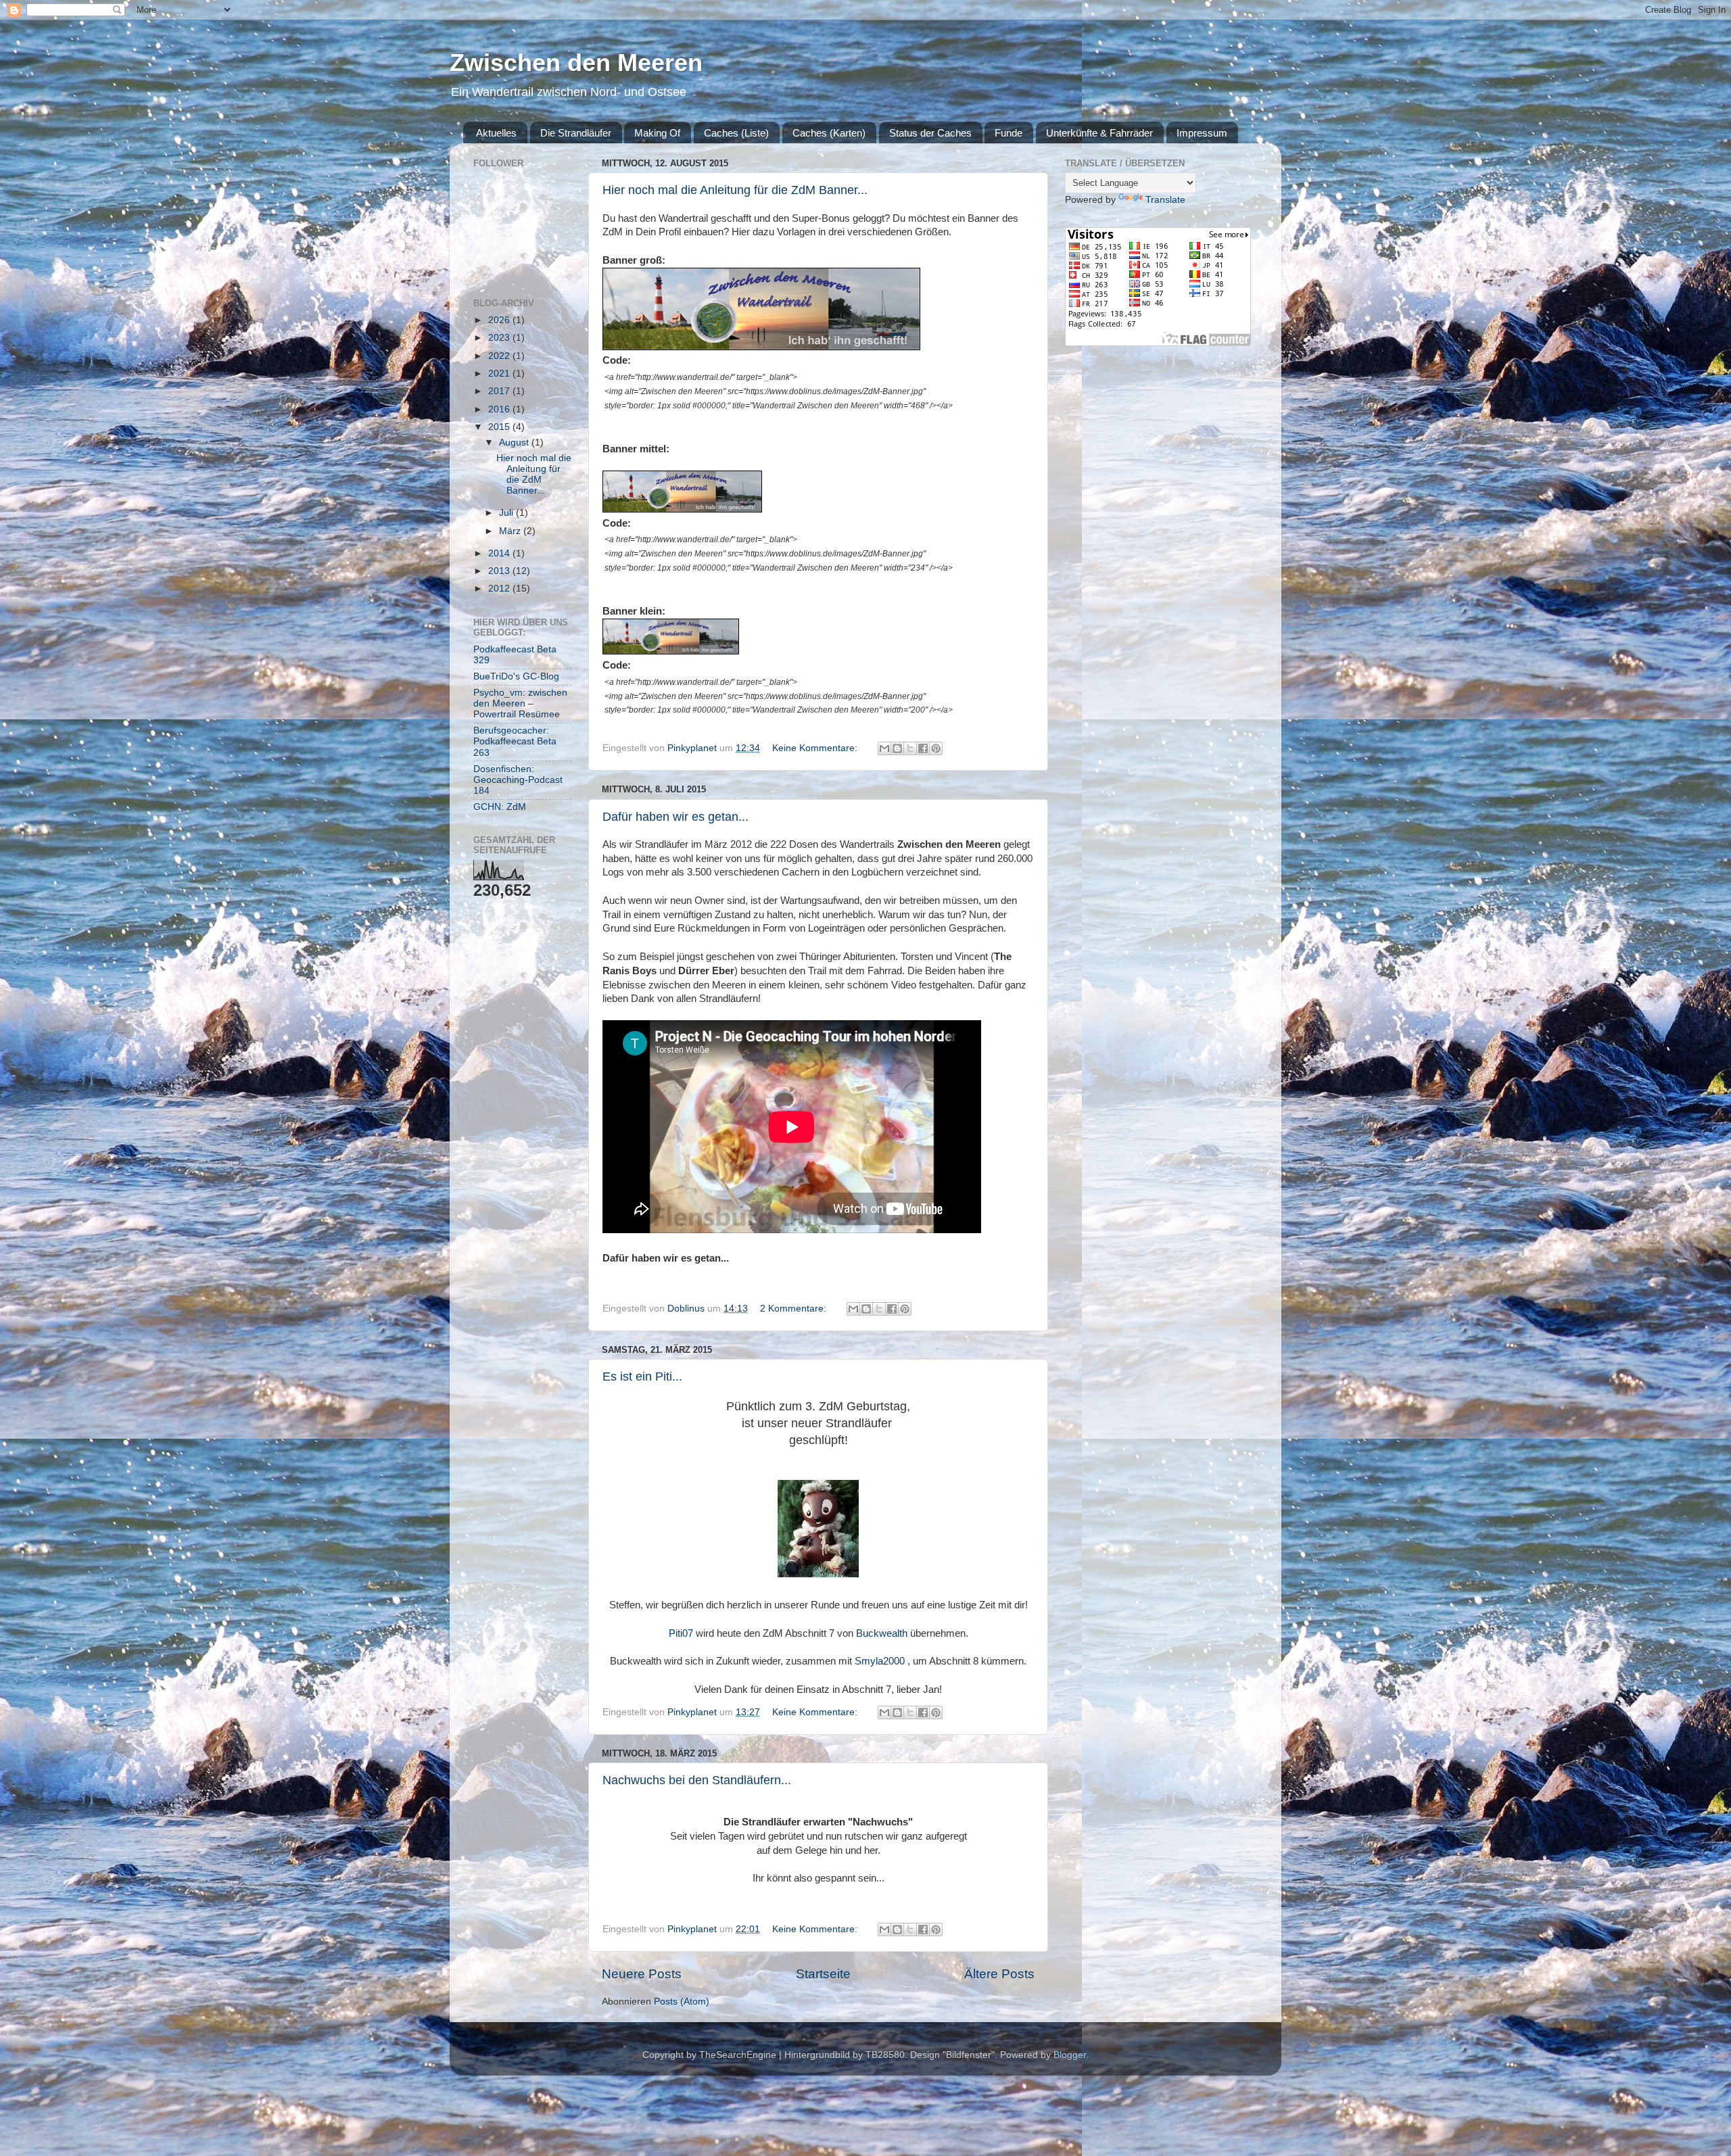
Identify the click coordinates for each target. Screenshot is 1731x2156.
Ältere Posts (999, 1974)
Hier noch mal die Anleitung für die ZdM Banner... (735, 190)
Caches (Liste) (736, 133)
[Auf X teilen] (910, 748)
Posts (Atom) (682, 2002)
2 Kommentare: (795, 1309)
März (511, 531)
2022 (500, 356)
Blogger (1070, 2055)
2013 (500, 571)
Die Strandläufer (576, 133)
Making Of (657, 133)
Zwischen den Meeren (576, 63)
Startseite (823, 1974)
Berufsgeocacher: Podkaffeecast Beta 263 (515, 741)
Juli (507, 513)
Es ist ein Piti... (642, 1376)
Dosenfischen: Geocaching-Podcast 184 (518, 780)
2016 (500, 409)
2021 (500, 374)
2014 (500, 553)
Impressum (1202, 133)
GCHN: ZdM (500, 807)
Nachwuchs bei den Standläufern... (697, 1780)
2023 (500, 338)
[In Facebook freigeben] (923, 748)
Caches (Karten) (829, 133)
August (515, 442)
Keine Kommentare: (816, 748)
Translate (1165, 200)
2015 (500, 427)
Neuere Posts (642, 1974)
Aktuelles (496, 133)
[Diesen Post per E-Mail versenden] (884, 748)
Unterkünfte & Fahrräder (1099, 133)
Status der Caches (930, 133)
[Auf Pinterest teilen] (936, 748)
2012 (500, 589)
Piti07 (681, 1633)
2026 (500, 320)
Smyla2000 (880, 1661)
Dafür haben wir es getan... (675, 817)
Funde (1009, 133)
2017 (500, 391)
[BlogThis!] (897, 748)
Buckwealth (882, 1633)
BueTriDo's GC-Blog (516, 676)
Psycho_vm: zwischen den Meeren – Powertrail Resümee (520, 703)
